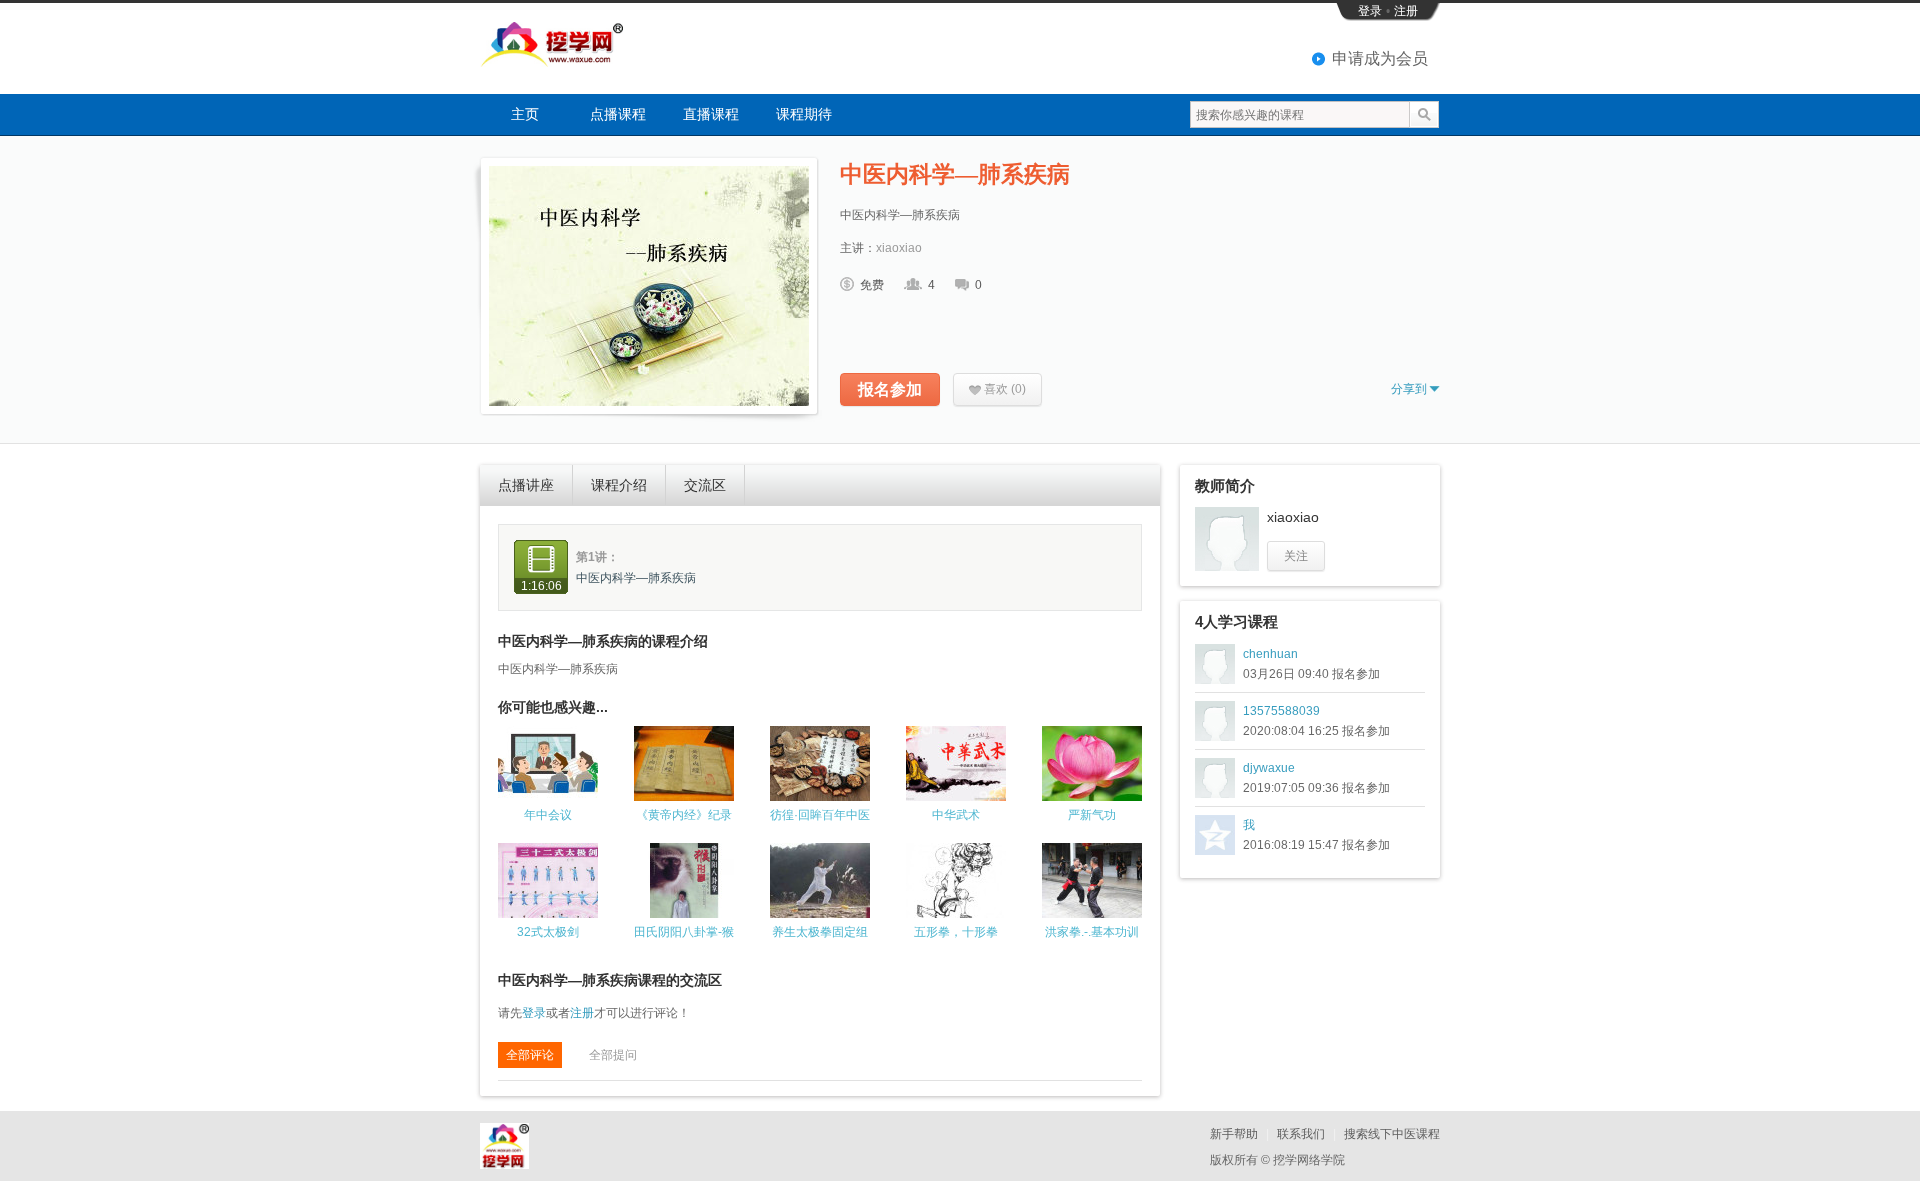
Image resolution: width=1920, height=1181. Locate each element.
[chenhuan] (1215, 664)
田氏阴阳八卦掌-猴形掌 (684, 932)
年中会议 (548, 815)
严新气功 (1092, 815)
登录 (1370, 11)
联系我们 (1301, 1134)
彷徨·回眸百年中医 (820, 815)
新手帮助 (1234, 1134)
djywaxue (1269, 768)
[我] (1215, 835)
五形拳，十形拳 (956, 932)
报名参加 (890, 389)
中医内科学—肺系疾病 (636, 578)
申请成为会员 (1380, 58)
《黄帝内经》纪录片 (684, 815)
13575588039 (1281, 711)
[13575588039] (1215, 721)
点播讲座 (526, 485)
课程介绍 (619, 485)
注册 (1406, 11)
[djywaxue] (1215, 778)
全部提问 (613, 1055)
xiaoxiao (899, 248)
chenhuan (1270, 654)
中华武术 (956, 815)
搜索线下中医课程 (1392, 1134)
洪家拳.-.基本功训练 (1092, 932)
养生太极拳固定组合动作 (820, 932)
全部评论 (530, 1055)
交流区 (705, 485)
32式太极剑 (548, 932)
